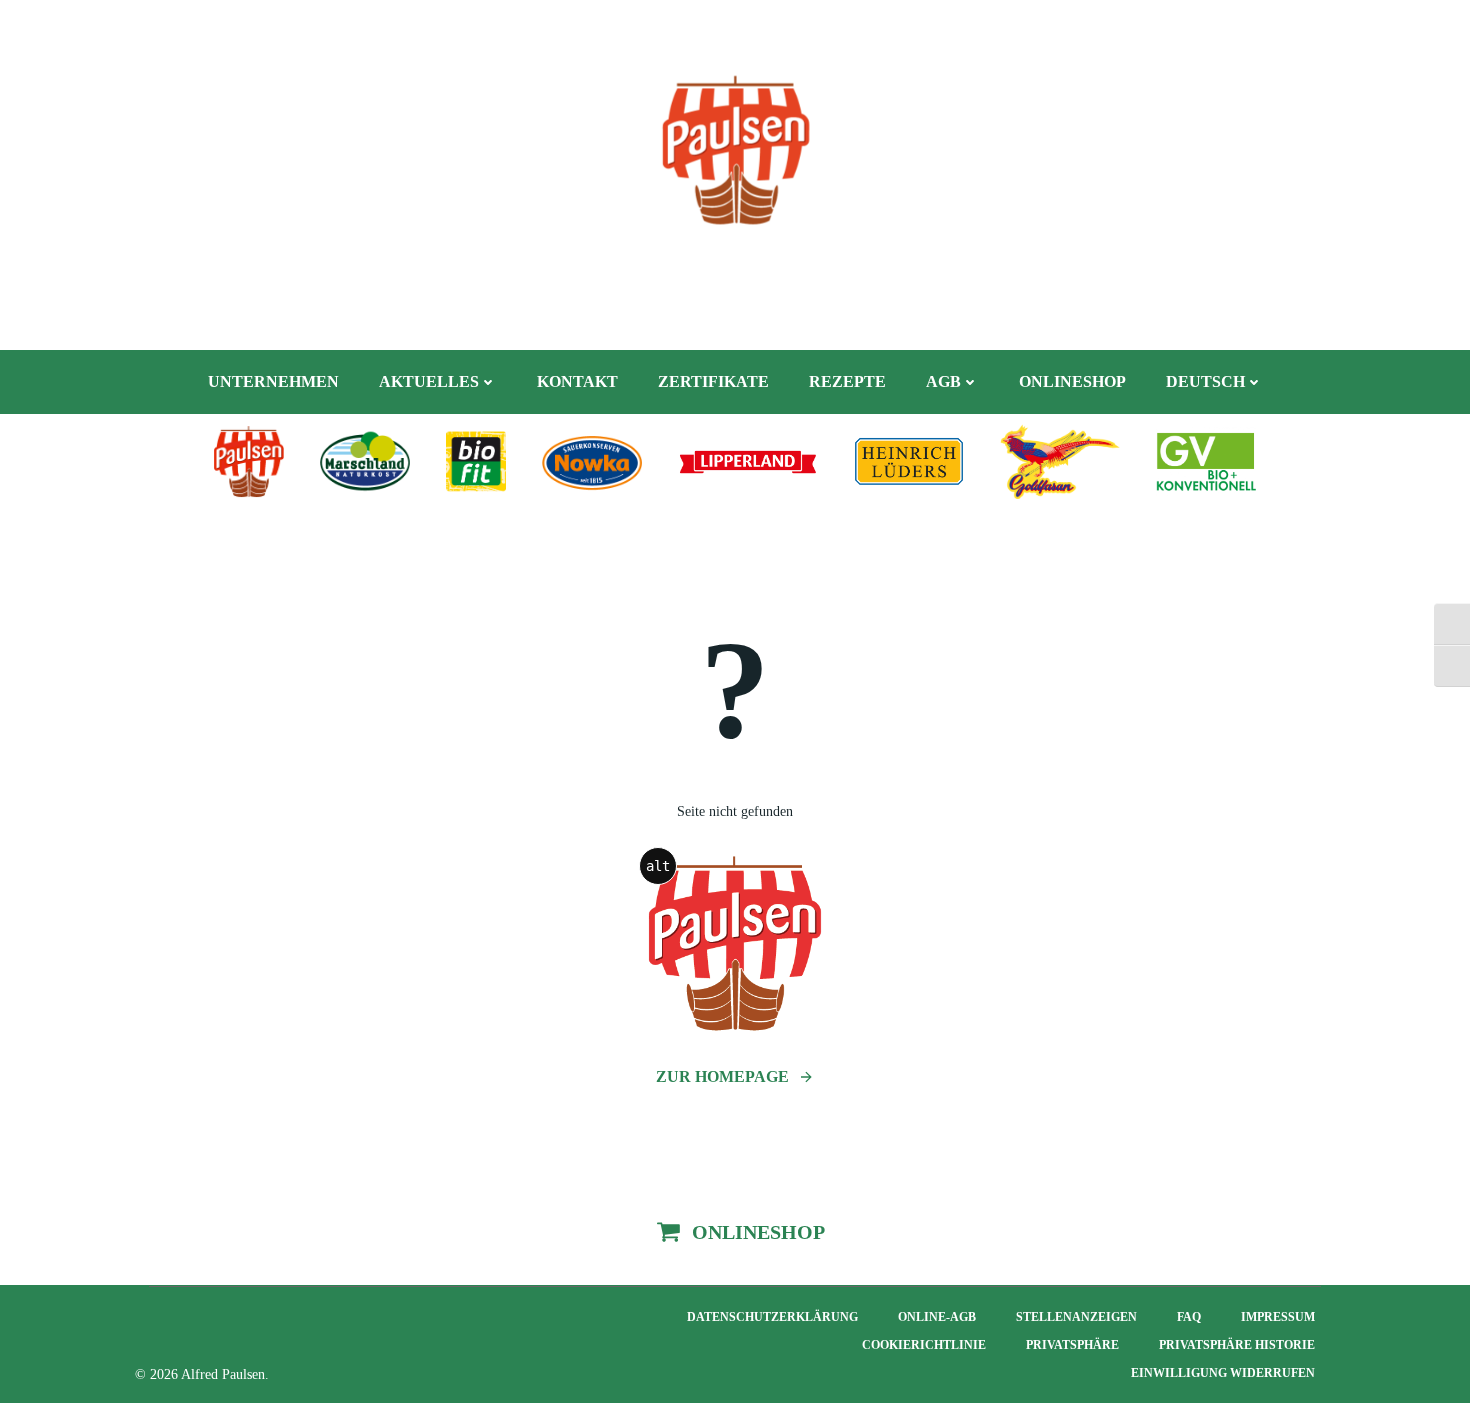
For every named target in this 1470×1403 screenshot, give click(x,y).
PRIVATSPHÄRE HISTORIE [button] (1237, 1345)
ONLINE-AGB (937, 1317)
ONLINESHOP (1072, 381)
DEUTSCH (1205, 381)
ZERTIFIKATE (713, 381)
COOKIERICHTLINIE (924, 1345)
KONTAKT (577, 381)
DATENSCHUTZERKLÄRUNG (772, 1317)
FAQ (1189, 1317)
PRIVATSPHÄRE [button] (1072, 1345)
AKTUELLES (429, 381)
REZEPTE (847, 381)
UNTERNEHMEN (273, 381)
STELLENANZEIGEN (1076, 1317)
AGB (943, 381)
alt (658, 866)
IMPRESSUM (1278, 1317)
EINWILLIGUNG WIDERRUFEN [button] (1223, 1373)
